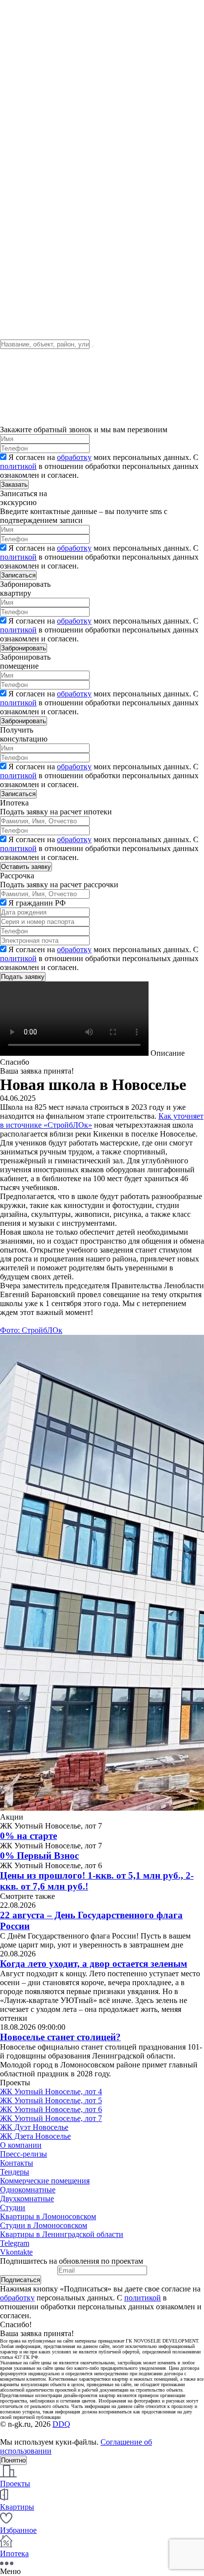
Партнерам (19, 286)
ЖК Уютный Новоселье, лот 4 (51, 2091)
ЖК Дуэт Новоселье (34, 2127)
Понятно (13, 2460)
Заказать (14, 485)
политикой (18, 466)
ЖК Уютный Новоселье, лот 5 (51, 2100)
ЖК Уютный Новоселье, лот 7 (51, 2118)
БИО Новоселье (27, 58)
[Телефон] (11, 205)
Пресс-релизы (24, 2154)
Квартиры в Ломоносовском (48, 2216)
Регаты (12, 40)
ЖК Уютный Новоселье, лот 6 (51, 2109)
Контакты (17, 31)
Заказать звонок (25, 183)
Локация (15, 142)
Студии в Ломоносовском (44, 2225)
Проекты (15, 115)
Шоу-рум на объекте (34, 49)
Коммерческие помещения (45, 2181)
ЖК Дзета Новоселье (35, 2136)
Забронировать (24, 648)
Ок (57, 1330)
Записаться (18, 575)
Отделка (14, 151)
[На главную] (61, 106)
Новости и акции (29, 23)
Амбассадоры (23, 67)
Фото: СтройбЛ (26, 1330)
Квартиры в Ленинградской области (62, 2234)
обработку (74, 457)
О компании (21, 14)
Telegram (15, 2243)
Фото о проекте (26, 124)
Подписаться (21, 2280)
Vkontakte (16, 2252)
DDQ (61, 2424)
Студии (13, 2207)
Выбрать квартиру (31, 160)
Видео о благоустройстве (43, 232)
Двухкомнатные (27, 2199)
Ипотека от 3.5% (28, 295)
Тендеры (15, 133)
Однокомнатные (28, 2190)
